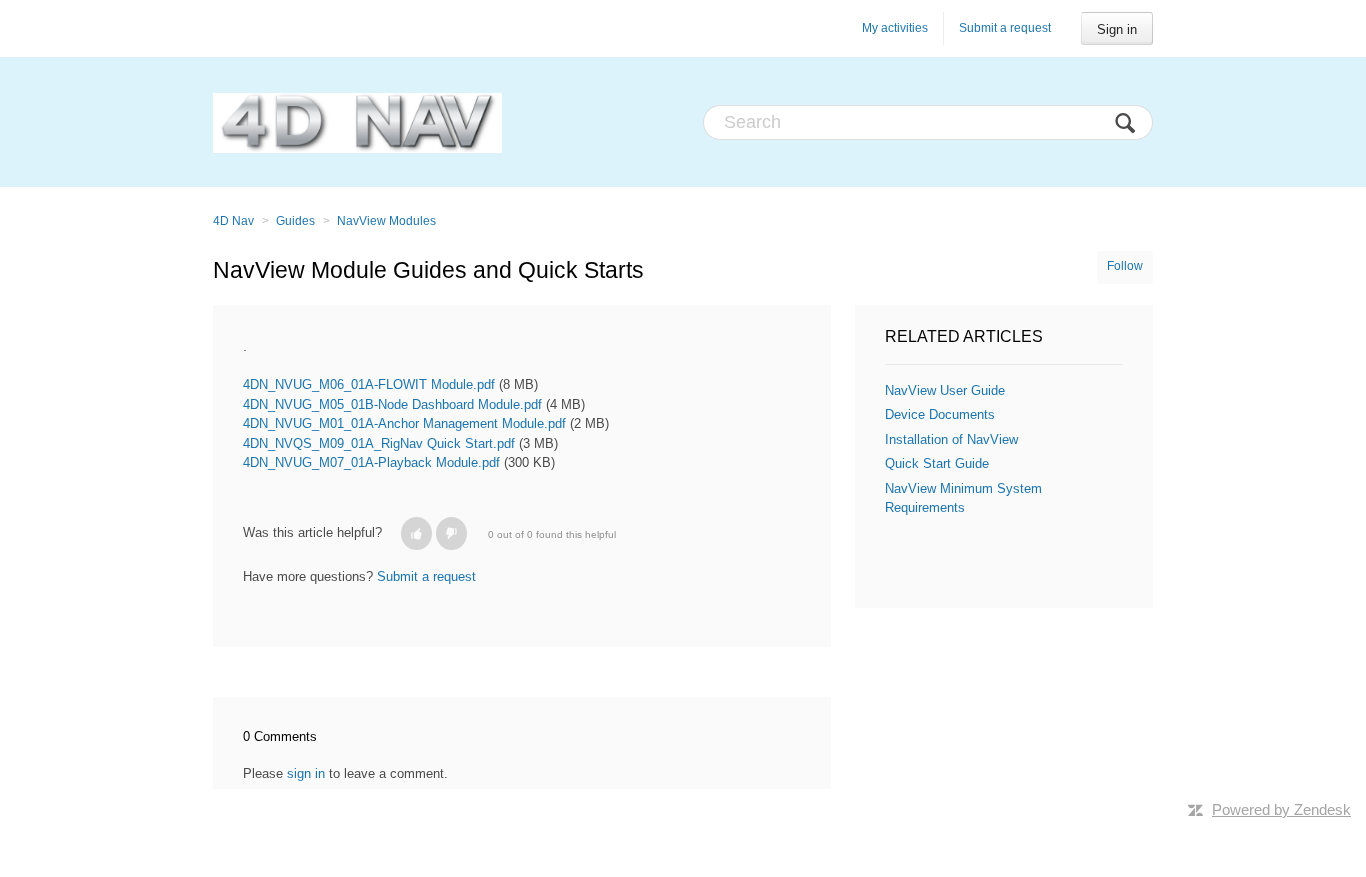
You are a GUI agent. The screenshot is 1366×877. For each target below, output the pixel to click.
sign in (306, 773)
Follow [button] (1125, 266)
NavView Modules (386, 221)
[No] (451, 533)
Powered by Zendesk (1281, 809)
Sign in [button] (1117, 29)
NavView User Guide (945, 390)
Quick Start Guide (937, 463)
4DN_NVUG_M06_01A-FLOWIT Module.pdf (369, 384)
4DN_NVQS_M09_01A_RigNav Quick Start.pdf (379, 443)
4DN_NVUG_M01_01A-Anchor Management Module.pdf (404, 423)
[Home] (357, 122)
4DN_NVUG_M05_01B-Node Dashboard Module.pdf (392, 404)
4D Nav (233, 221)
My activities (895, 28)
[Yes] (416, 533)
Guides (295, 221)
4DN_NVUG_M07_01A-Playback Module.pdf (371, 462)
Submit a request (1005, 28)
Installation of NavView (951, 439)
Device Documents (940, 414)
